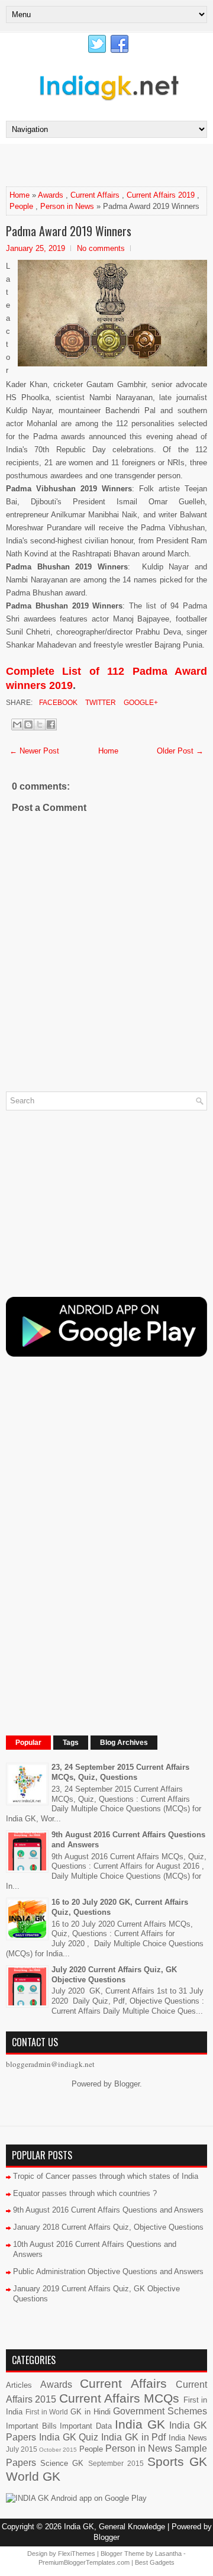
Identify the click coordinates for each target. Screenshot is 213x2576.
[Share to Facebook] (51, 724)
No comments (101, 248)
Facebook (57, 703)
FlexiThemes (77, 2554)
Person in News (67, 206)
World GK (33, 2476)
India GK (140, 2424)
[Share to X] (40, 724)
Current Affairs (95, 195)
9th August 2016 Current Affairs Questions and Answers (108, 2210)
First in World (47, 2412)
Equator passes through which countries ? (85, 2193)
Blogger (127, 2084)
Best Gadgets (155, 2562)
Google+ (140, 703)
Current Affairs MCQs (120, 2398)
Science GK (62, 2463)
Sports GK (177, 2461)
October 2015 (58, 2450)
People (21, 206)
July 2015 (22, 2449)
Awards (51, 195)
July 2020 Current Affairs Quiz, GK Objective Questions (114, 1975)
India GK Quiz (69, 2437)
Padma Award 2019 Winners (69, 231)
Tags (71, 1743)
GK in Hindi (91, 2412)
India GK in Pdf (133, 2437)
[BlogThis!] (28, 724)
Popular (28, 1743)
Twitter (100, 703)
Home (20, 195)
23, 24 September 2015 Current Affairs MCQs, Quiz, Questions (120, 1772)
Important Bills (31, 2426)
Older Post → (180, 751)
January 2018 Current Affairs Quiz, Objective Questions (108, 2227)
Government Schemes (160, 2411)
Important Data (86, 2426)
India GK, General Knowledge (114, 2527)
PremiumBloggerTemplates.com (84, 2562)
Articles (19, 2385)
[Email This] (17, 724)
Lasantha (168, 2554)
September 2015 (116, 2463)
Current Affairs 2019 (161, 195)
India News (188, 2438)
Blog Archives (124, 1743)
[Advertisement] (109, 165)
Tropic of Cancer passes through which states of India (106, 2176)
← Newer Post (34, 751)
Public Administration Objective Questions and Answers (108, 2271)
